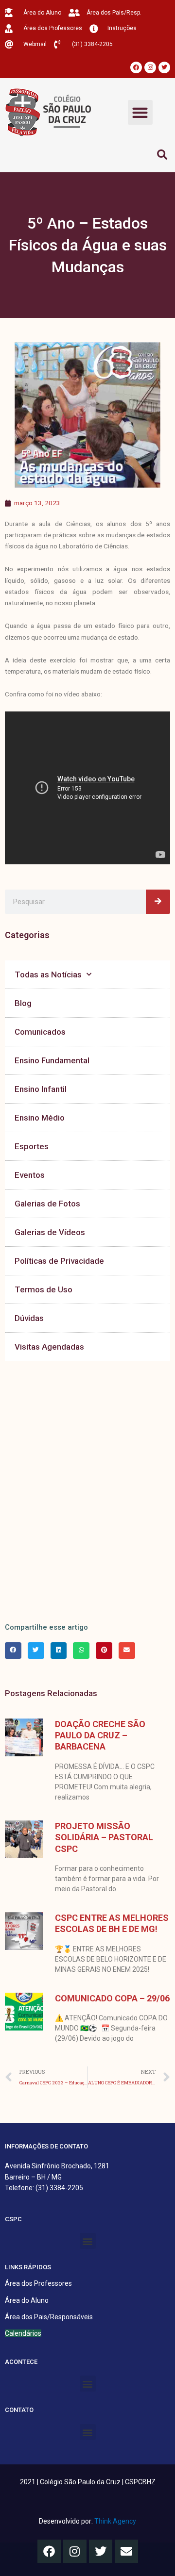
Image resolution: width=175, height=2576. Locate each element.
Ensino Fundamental (52, 1060)
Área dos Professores (38, 2283)
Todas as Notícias (48, 974)
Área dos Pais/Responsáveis (49, 2317)
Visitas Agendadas (49, 1347)
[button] (140, 112)
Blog (23, 1003)
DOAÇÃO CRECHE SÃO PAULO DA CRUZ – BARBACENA (100, 1735)
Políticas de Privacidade (59, 1261)
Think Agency (115, 2521)
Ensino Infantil (41, 1089)
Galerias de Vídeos (50, 1232)
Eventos (30, 1175)
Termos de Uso (44, 1289)
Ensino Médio (40, 1118)
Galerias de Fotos (47, 1204)
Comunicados (40, 1032)
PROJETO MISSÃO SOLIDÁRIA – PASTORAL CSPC (104, 1837)
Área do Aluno (27, 2300)
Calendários (23, 2333)
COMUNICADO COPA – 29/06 (112, 1998)
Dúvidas (29, 1318)
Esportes (32, 1146)
